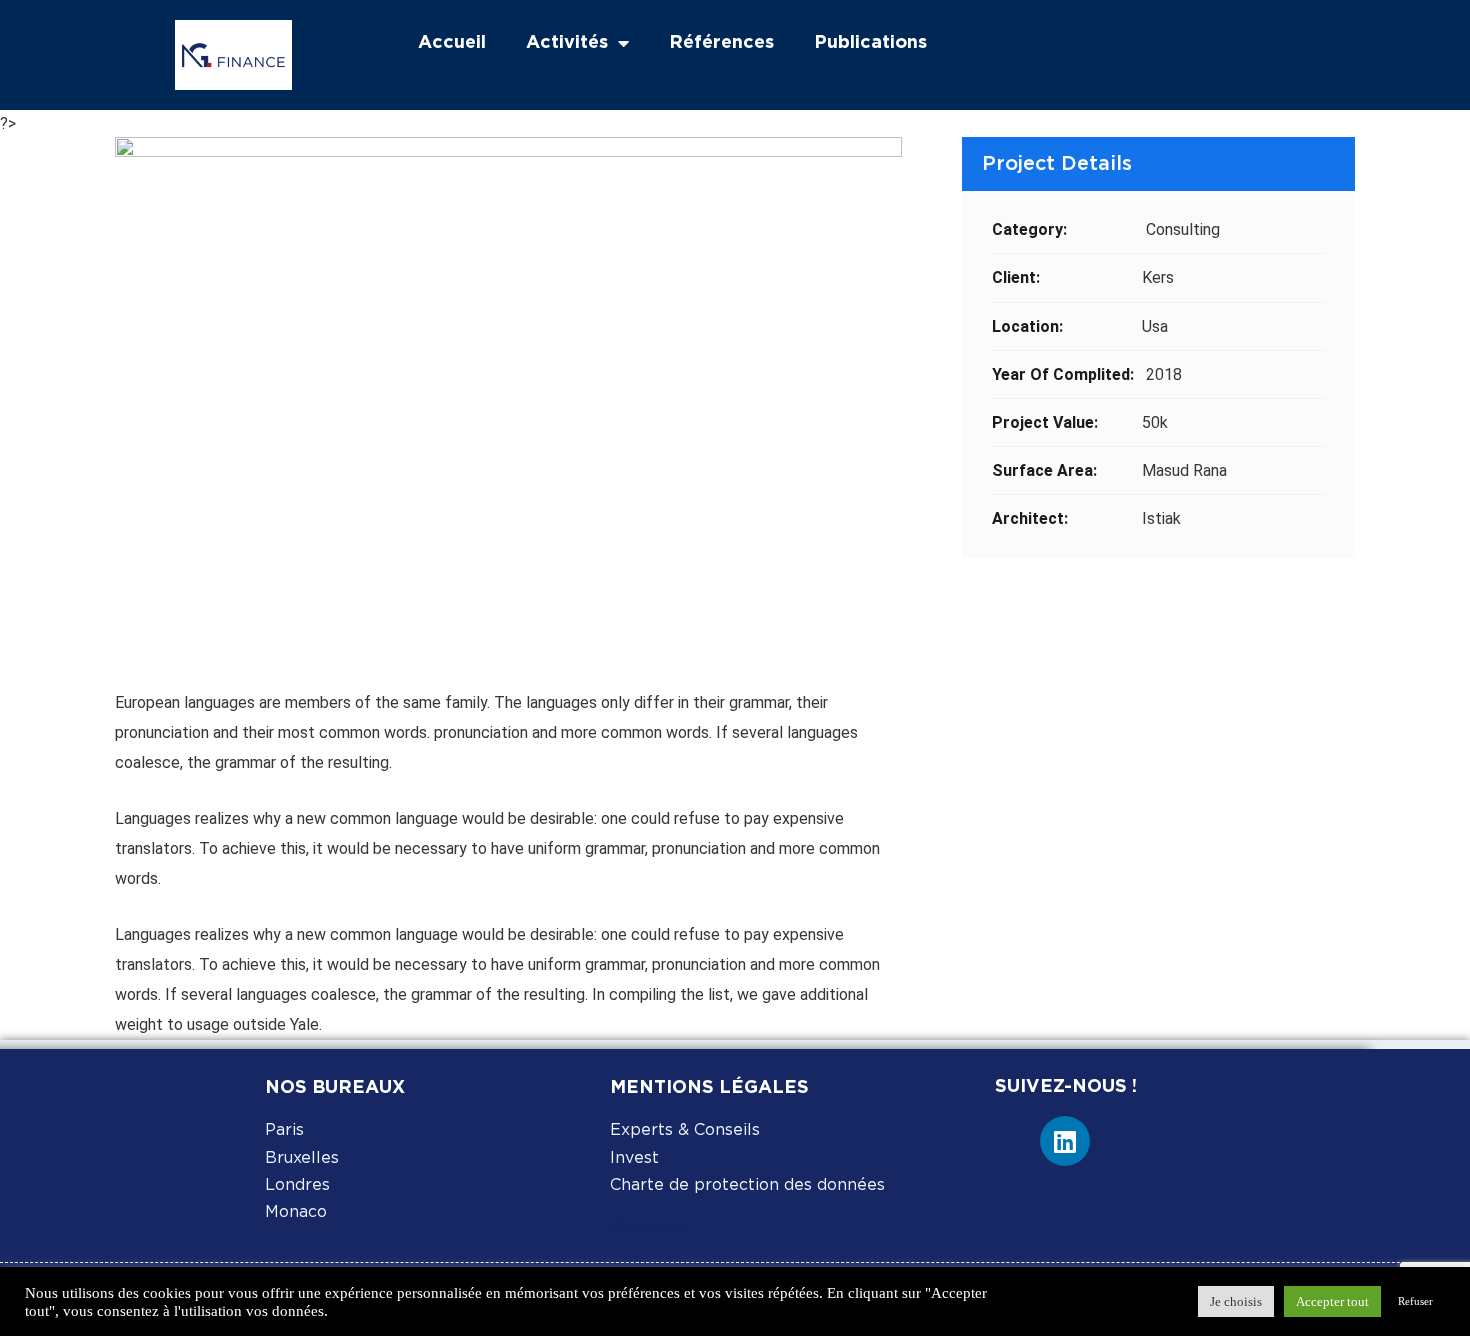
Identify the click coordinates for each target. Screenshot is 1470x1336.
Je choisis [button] (1236, 1301)
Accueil (452, 43)
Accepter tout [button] (1332, 1301)
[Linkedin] (1065, 1141)
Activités (567, 43)
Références (721, 43)
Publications (870, 43)
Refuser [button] (1415, 1301)
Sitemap (648, 1228)
